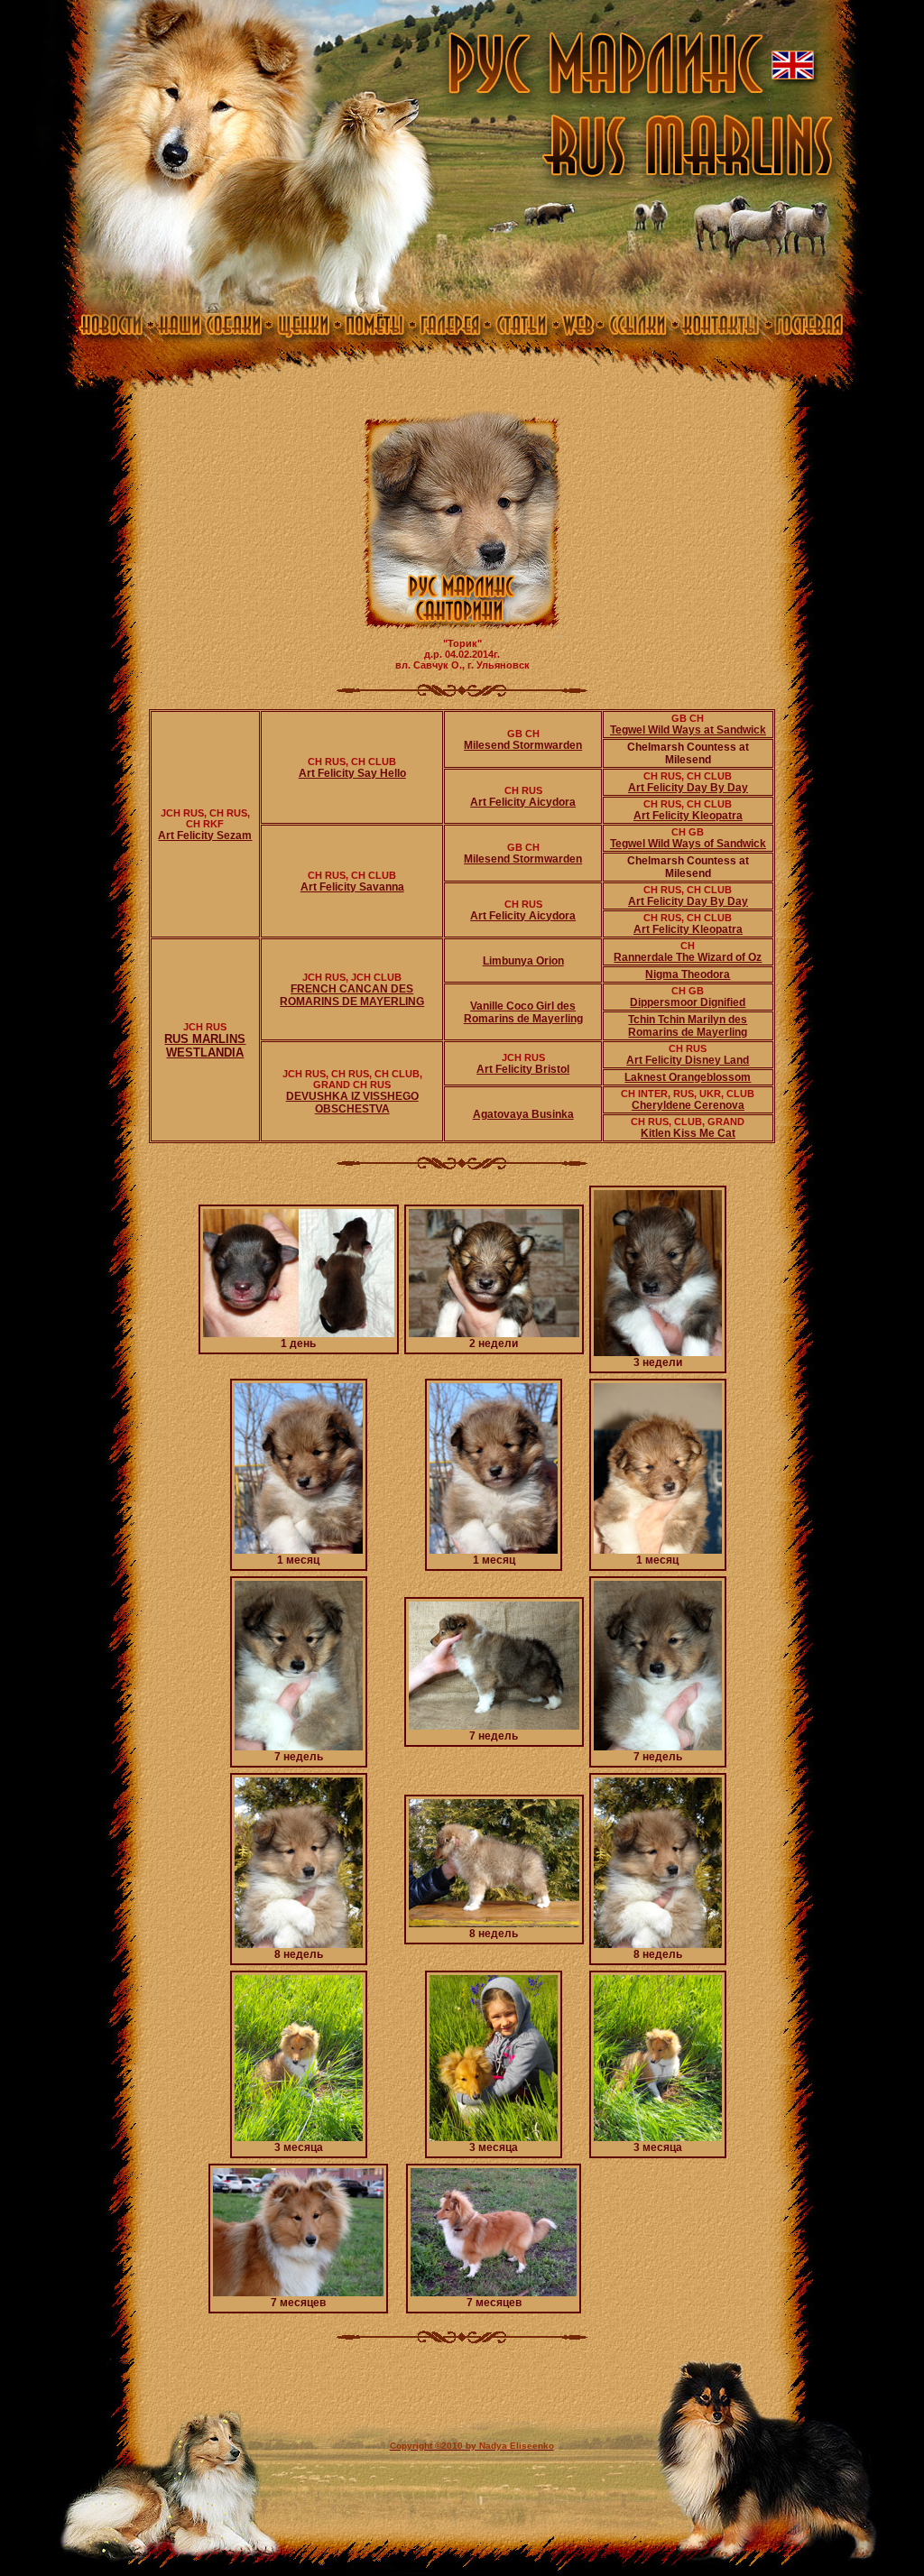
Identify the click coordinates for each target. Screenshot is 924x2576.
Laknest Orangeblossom (688, 1077)
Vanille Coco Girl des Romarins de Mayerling (523, 1012)
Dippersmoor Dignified (688, 1002)
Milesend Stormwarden (523, 745)
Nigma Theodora (688, 974)
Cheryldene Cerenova (688, 1105)
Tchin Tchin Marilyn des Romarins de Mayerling (688, 1026)
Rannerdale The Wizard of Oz (688, 957)
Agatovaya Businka (523, 1114)
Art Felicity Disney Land (688, 1060)
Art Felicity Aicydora (523, 802)
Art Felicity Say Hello (352, 773)
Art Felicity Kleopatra (688, 816)
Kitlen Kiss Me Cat (688, 1133)
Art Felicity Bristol (523, 1069)
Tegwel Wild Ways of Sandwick (688, 844)
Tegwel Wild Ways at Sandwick (688, 730)
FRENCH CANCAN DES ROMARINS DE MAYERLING (352, 995)
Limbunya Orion (523, 961)
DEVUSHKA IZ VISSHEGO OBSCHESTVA (352, 1103)
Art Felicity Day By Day (688, 788)
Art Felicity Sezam (205, 836)
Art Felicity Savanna (352, 887)
